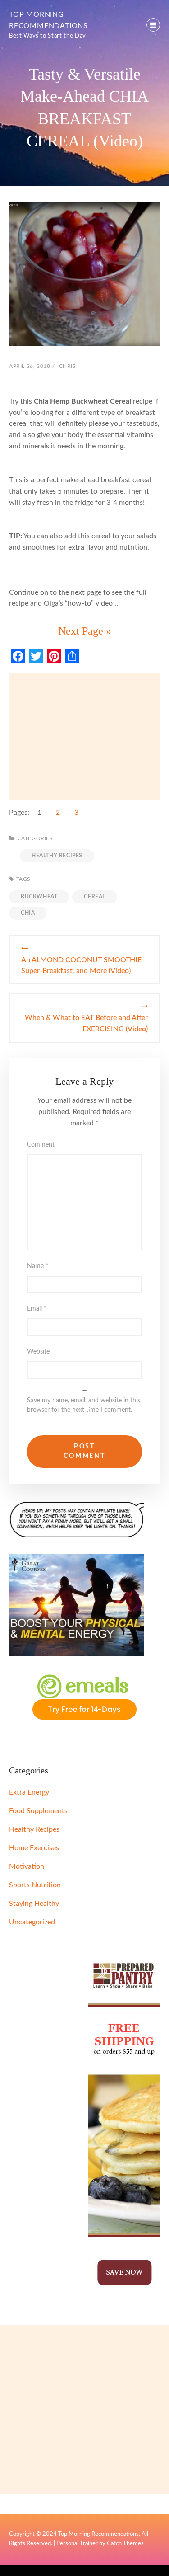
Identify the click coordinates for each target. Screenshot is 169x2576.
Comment (41, 1145)
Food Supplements (38, 1811)
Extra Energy (29, 1792)
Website (38, 1352)
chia (28, 913)
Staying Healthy (34, 1904)
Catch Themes (125, 2544)
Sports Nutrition (35, 1885)
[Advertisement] (85, 737)
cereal (95, 897)
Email (37, 1309)
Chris (68, 366)
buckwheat (39, 897)
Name (38, 1266)
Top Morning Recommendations (98, 2534)
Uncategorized (32, 1922)
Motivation (27, 1866)
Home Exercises (34, 1848)
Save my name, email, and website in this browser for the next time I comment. (84, 1405)
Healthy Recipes (57, 856)
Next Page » (85, 631)
